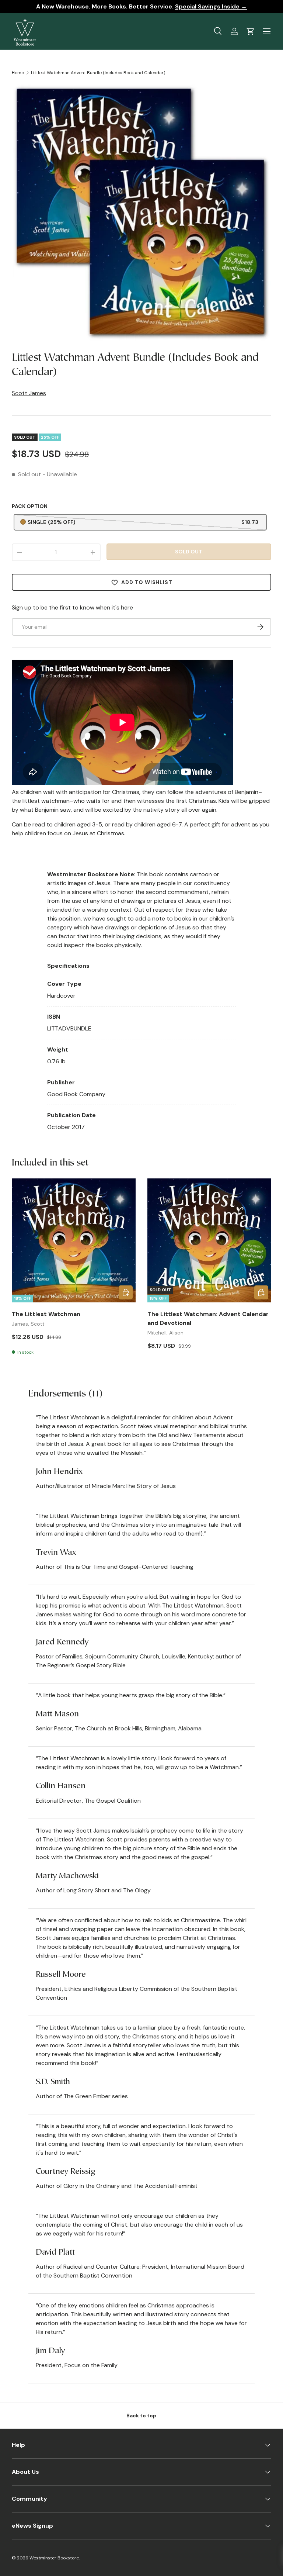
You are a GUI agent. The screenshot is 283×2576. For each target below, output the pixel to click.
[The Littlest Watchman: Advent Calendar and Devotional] (209, 1240)
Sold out (189, 552)
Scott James (29, 393)
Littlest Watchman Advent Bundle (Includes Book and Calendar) (98, 73)
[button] (251, 31)
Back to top (141, 2416)
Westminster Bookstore (54, 2558)
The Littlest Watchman (46, 1314)
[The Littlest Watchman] (74, 1240)
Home (18, 73)
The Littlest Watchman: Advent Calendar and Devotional (208, 1318)
